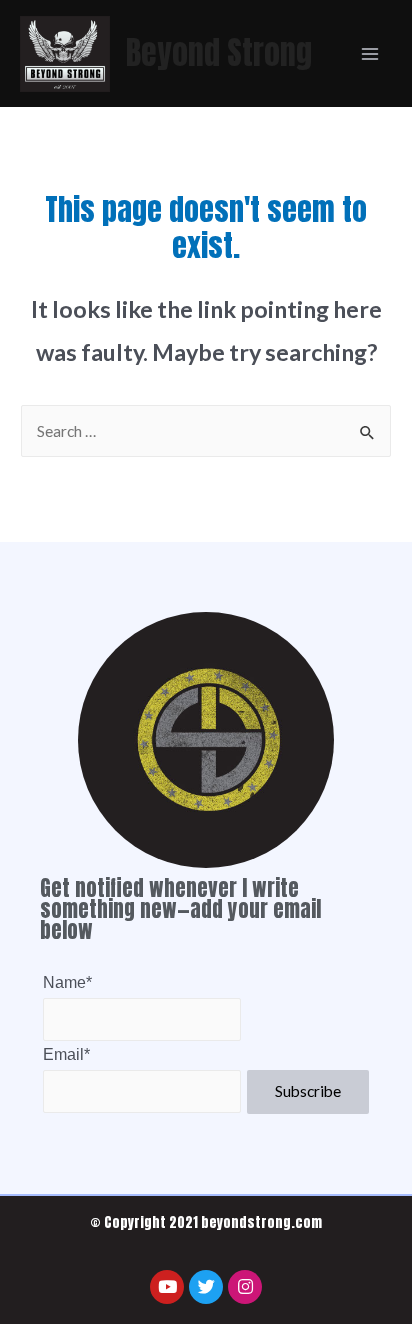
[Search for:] (206, 431)
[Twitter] (206, 1287)
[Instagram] (245, 1287)
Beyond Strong (219, 52)
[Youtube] (167, 1287)
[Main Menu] (370, 53)
